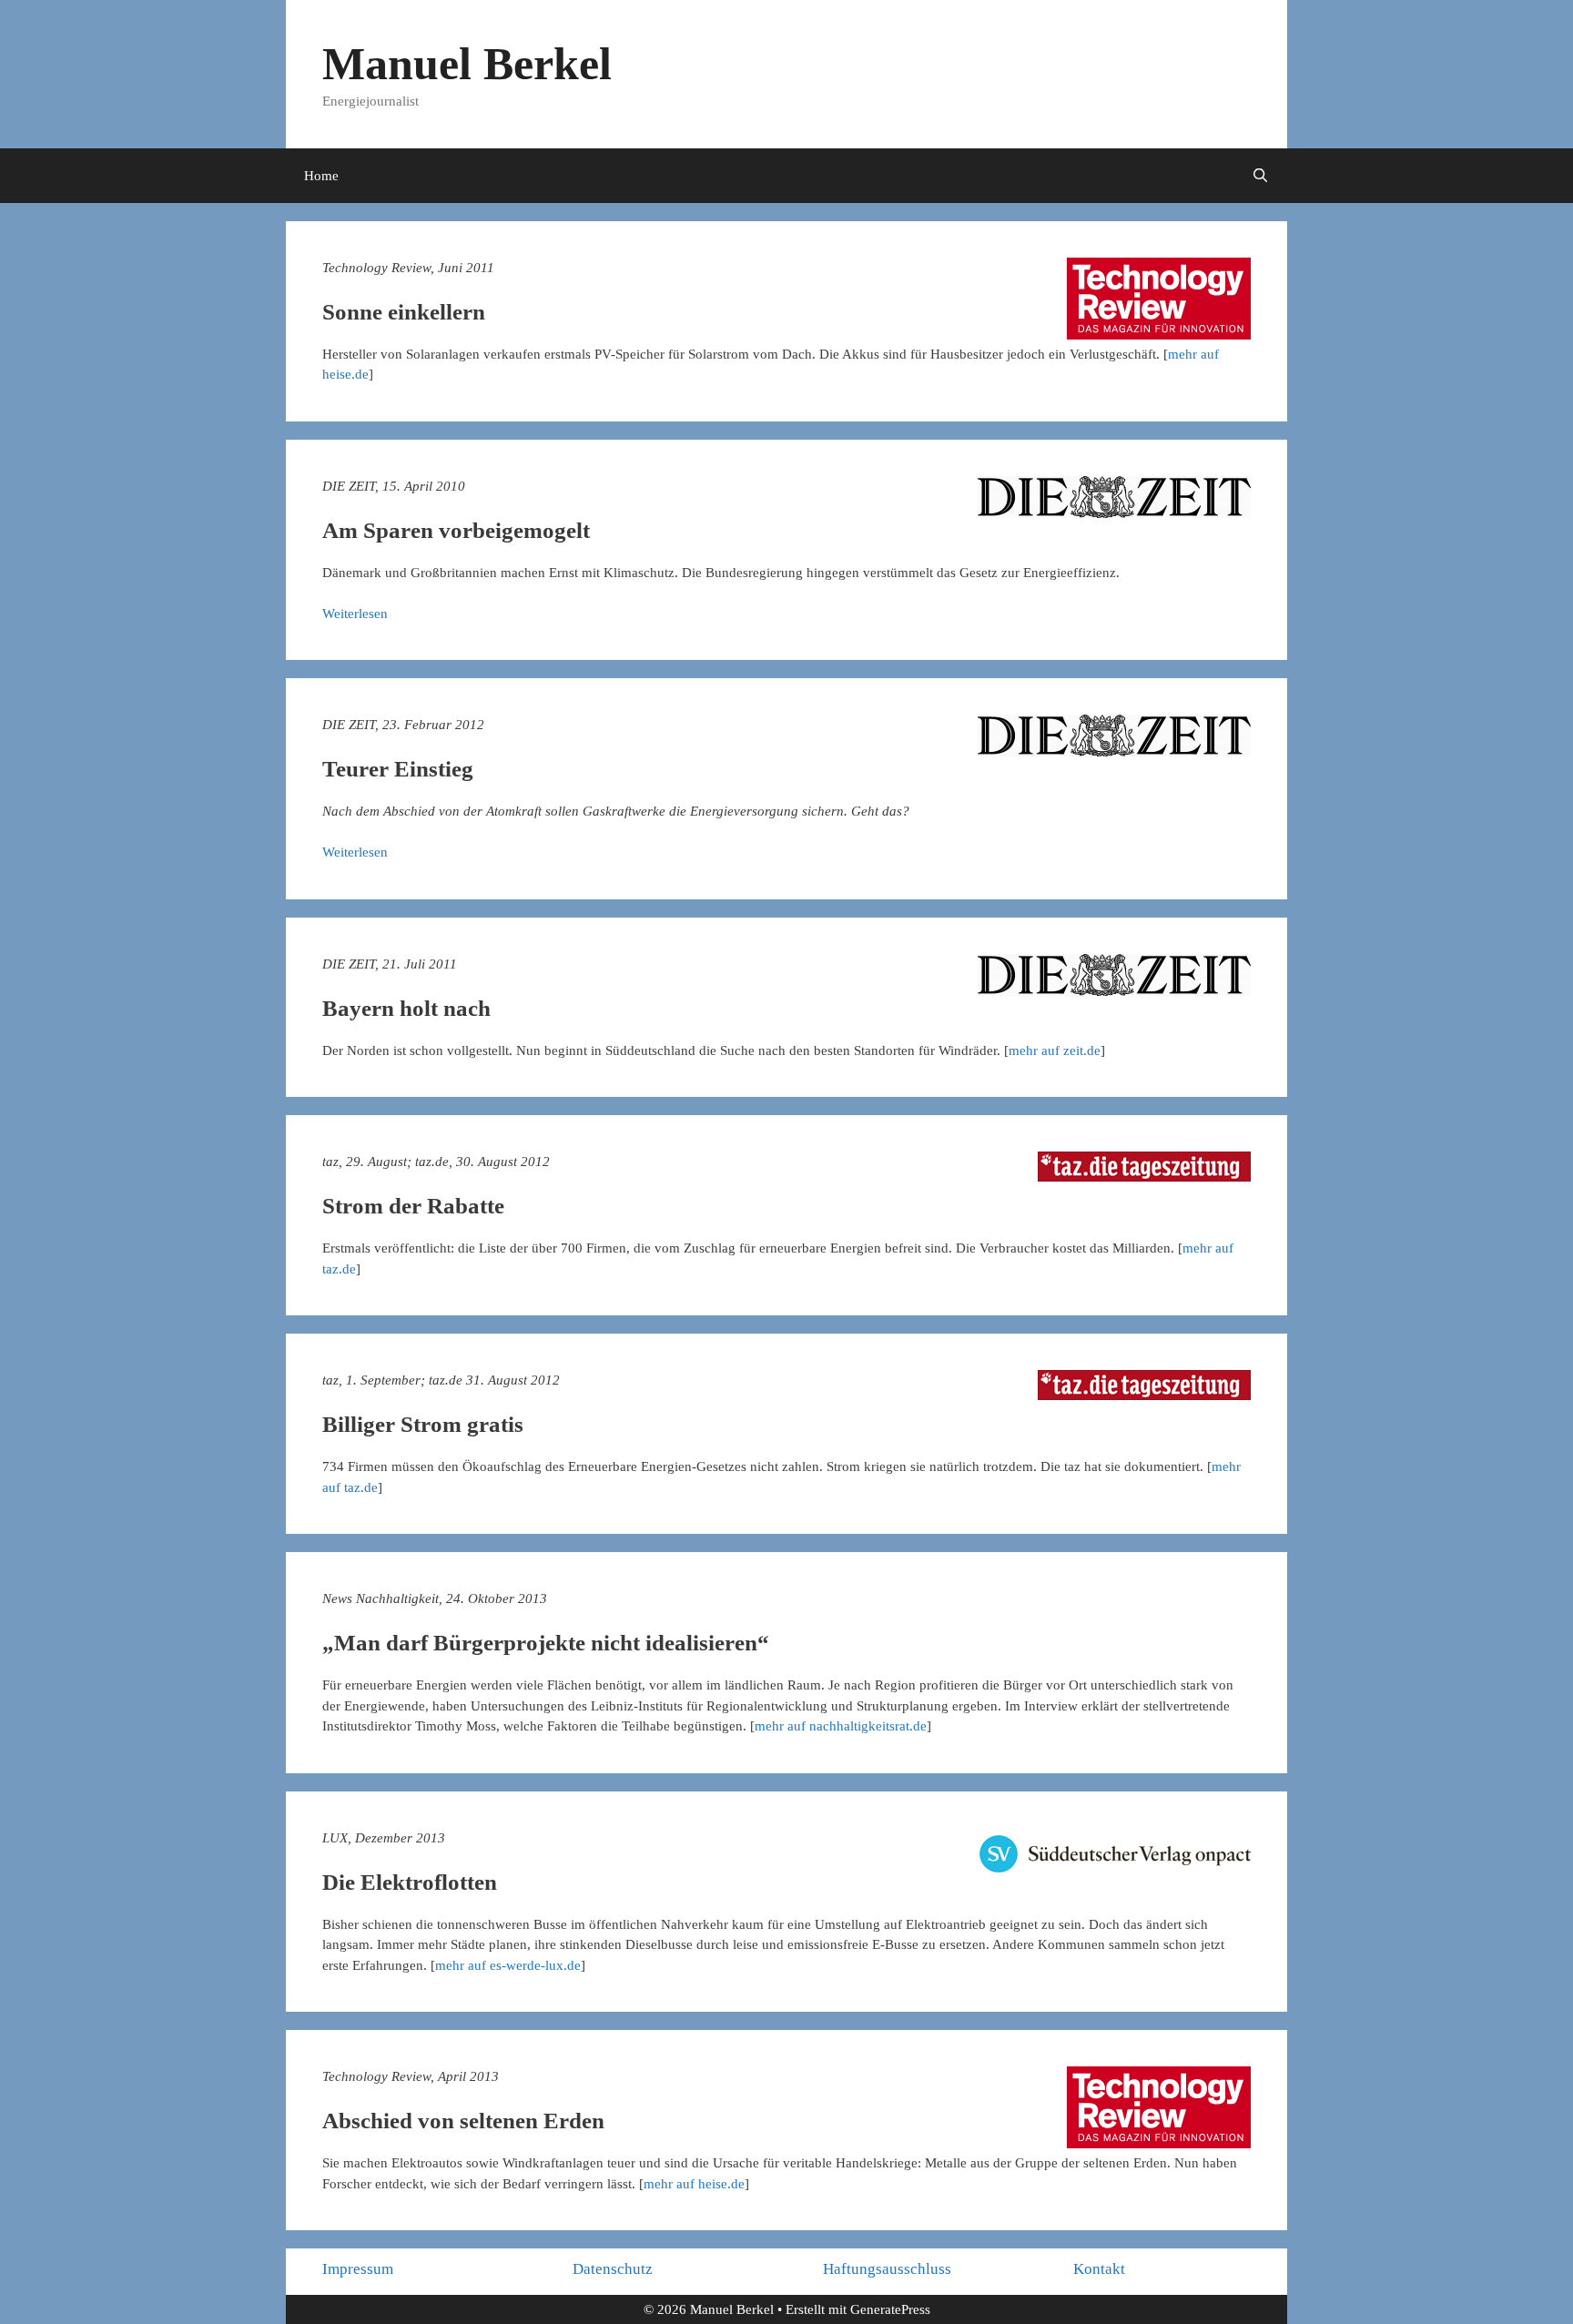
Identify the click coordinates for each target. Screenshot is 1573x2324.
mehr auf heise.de (694, 2184)
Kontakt (1099, 2269)
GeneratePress (890, 2309)
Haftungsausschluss (887, 2269)
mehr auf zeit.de (1055, 1050)
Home (321, 176)
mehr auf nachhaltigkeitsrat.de (841, 1726)
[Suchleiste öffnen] (1260, 176)
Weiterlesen (355, 614)
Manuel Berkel (467, 64)
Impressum (358, 2269)
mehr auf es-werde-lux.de (508, 1965)
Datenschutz (613, 2269)
